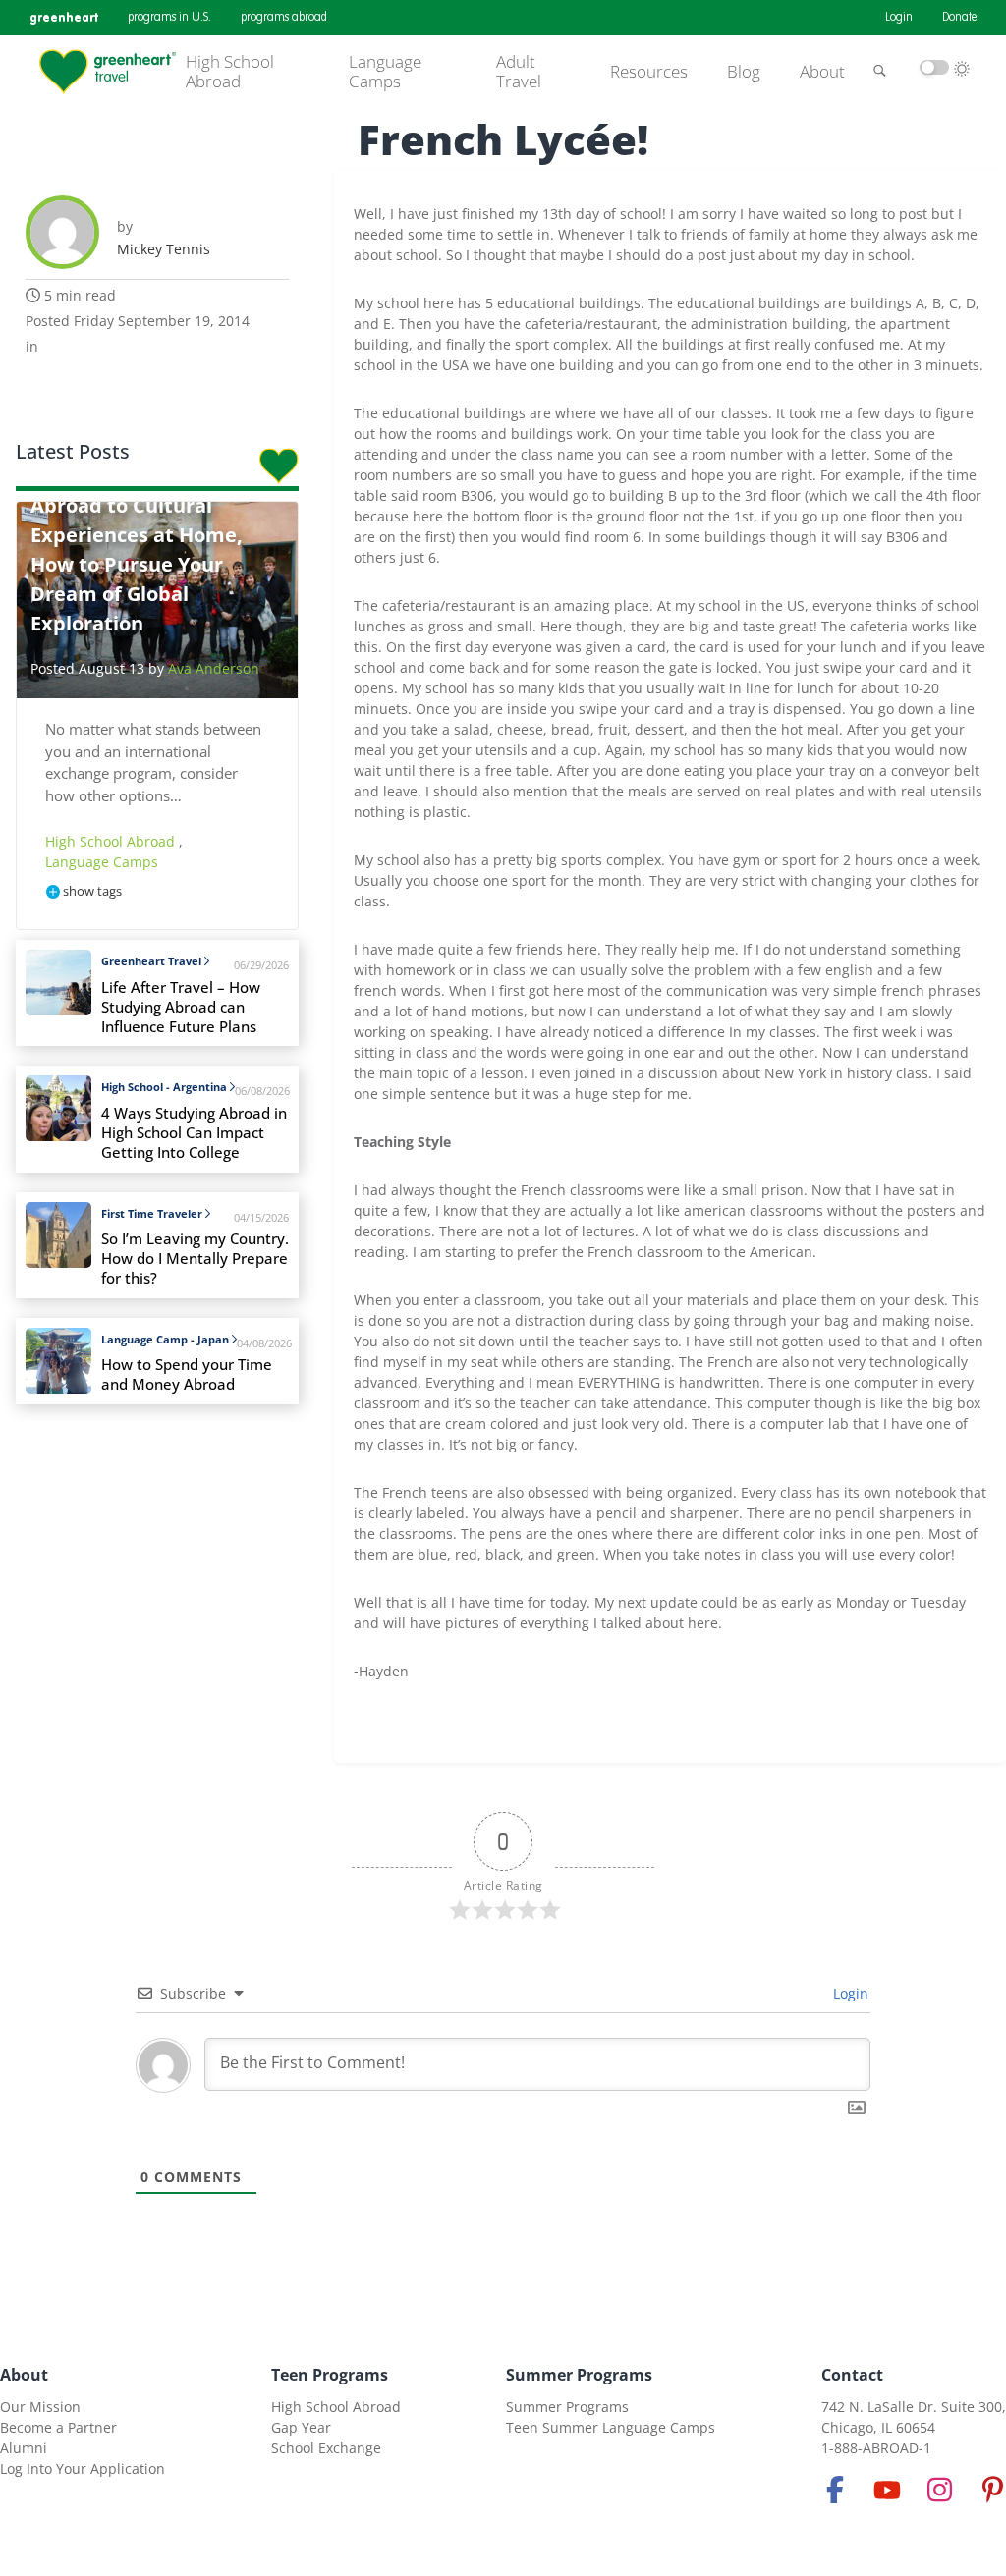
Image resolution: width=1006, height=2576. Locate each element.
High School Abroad (230, 72)
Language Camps (385, 72)
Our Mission (40, 2407)
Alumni (24, 2448)
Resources (649, 72)
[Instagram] (940, 2490)
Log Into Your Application (83, 2468)
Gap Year (301, 2427)
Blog (744, 72)
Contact (852, 2375)
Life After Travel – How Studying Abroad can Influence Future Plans (181, 1007)
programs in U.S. (169, 18)
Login (899, 18)
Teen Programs (330, 2375)
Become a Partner (58, 2427)
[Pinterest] (992, 2490)
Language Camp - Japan (165, 1339)
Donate (959, 18)
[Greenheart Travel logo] (108, 72)
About (822, 72)
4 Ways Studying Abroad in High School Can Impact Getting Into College (194, 1133)
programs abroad (284, 18)
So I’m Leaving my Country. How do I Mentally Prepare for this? (195, 1259)
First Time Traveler (152, 1213)
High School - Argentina (164, 1087)
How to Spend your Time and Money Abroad (187, 1374)
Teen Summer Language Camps (611, 2427)
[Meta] (835, 2490)
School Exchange (326, 2448)
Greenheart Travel (151, 961)
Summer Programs (579, 2375)
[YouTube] (887, 2490)
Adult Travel (519, 72)
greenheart (64, 17)
